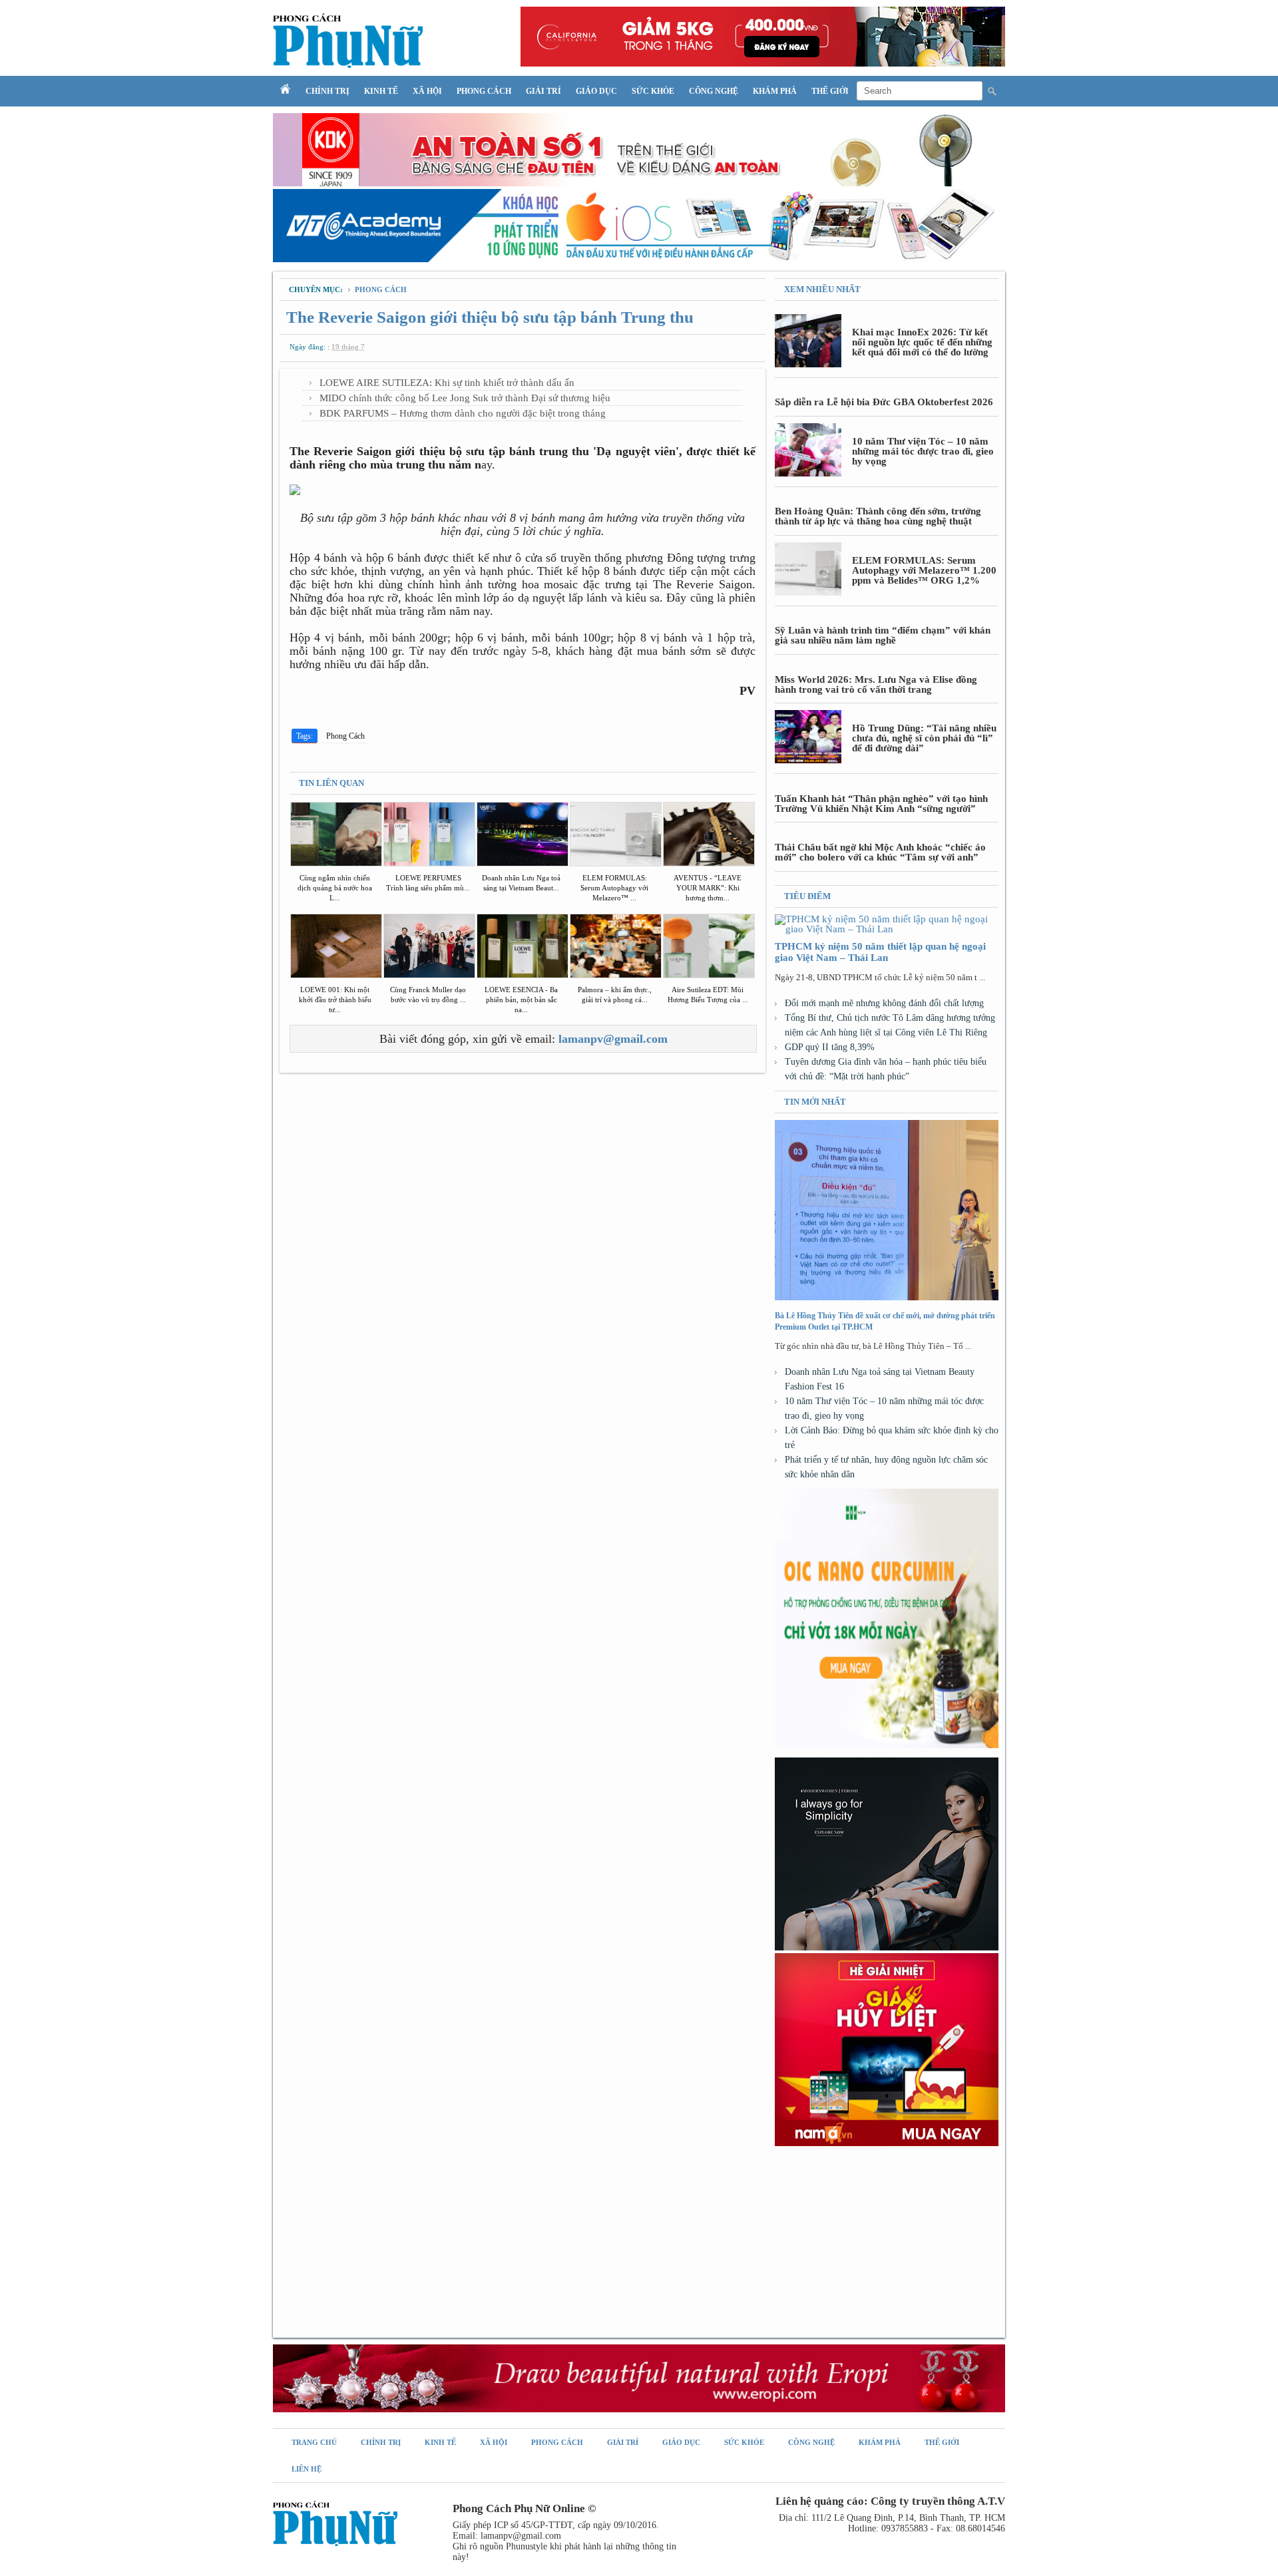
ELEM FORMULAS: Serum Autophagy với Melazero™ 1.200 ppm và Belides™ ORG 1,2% (924, 570)
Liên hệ (307, 2469)
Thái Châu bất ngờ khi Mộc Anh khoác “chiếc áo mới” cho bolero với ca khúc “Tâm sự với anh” (880, 852)
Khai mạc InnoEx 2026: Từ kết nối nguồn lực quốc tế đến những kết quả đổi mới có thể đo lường (922, 342)
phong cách (381, 289)
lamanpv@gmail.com (613, 1039)
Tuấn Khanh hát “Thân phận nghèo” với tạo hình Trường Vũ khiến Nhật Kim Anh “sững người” (881, 804)
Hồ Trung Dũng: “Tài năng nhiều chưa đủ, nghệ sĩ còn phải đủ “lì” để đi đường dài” (924, 738)
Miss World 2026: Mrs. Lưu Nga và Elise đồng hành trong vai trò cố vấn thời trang (876, 684)
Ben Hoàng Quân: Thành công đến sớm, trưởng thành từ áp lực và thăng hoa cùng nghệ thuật (878, 516)
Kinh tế (381, 91)
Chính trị (327, 91)
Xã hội (427, 91)
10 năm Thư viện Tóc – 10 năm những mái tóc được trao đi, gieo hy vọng (923, 451)
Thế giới (830, 91)
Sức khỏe (653, 91)
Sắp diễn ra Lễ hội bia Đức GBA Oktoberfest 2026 (884, 402)
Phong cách (484, 91)
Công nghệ (714, 91)
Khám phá (775, 91)
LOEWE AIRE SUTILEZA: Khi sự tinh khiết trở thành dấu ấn (447, 383)
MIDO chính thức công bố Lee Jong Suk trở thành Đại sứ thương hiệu (465, 398)
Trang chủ (314, 2442)
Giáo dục (596, 91)
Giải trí (543, 91)
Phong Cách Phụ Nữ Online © (525, 2508)
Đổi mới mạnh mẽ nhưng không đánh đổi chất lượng (884, 1003)
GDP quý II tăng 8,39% (830, 1047)
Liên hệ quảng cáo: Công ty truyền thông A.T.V (890, 2501)
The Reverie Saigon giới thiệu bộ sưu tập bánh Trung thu (490, 317)
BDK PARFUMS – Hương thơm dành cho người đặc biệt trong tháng (463, 413)
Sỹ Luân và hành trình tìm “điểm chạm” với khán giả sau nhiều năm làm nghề (883, 635)
